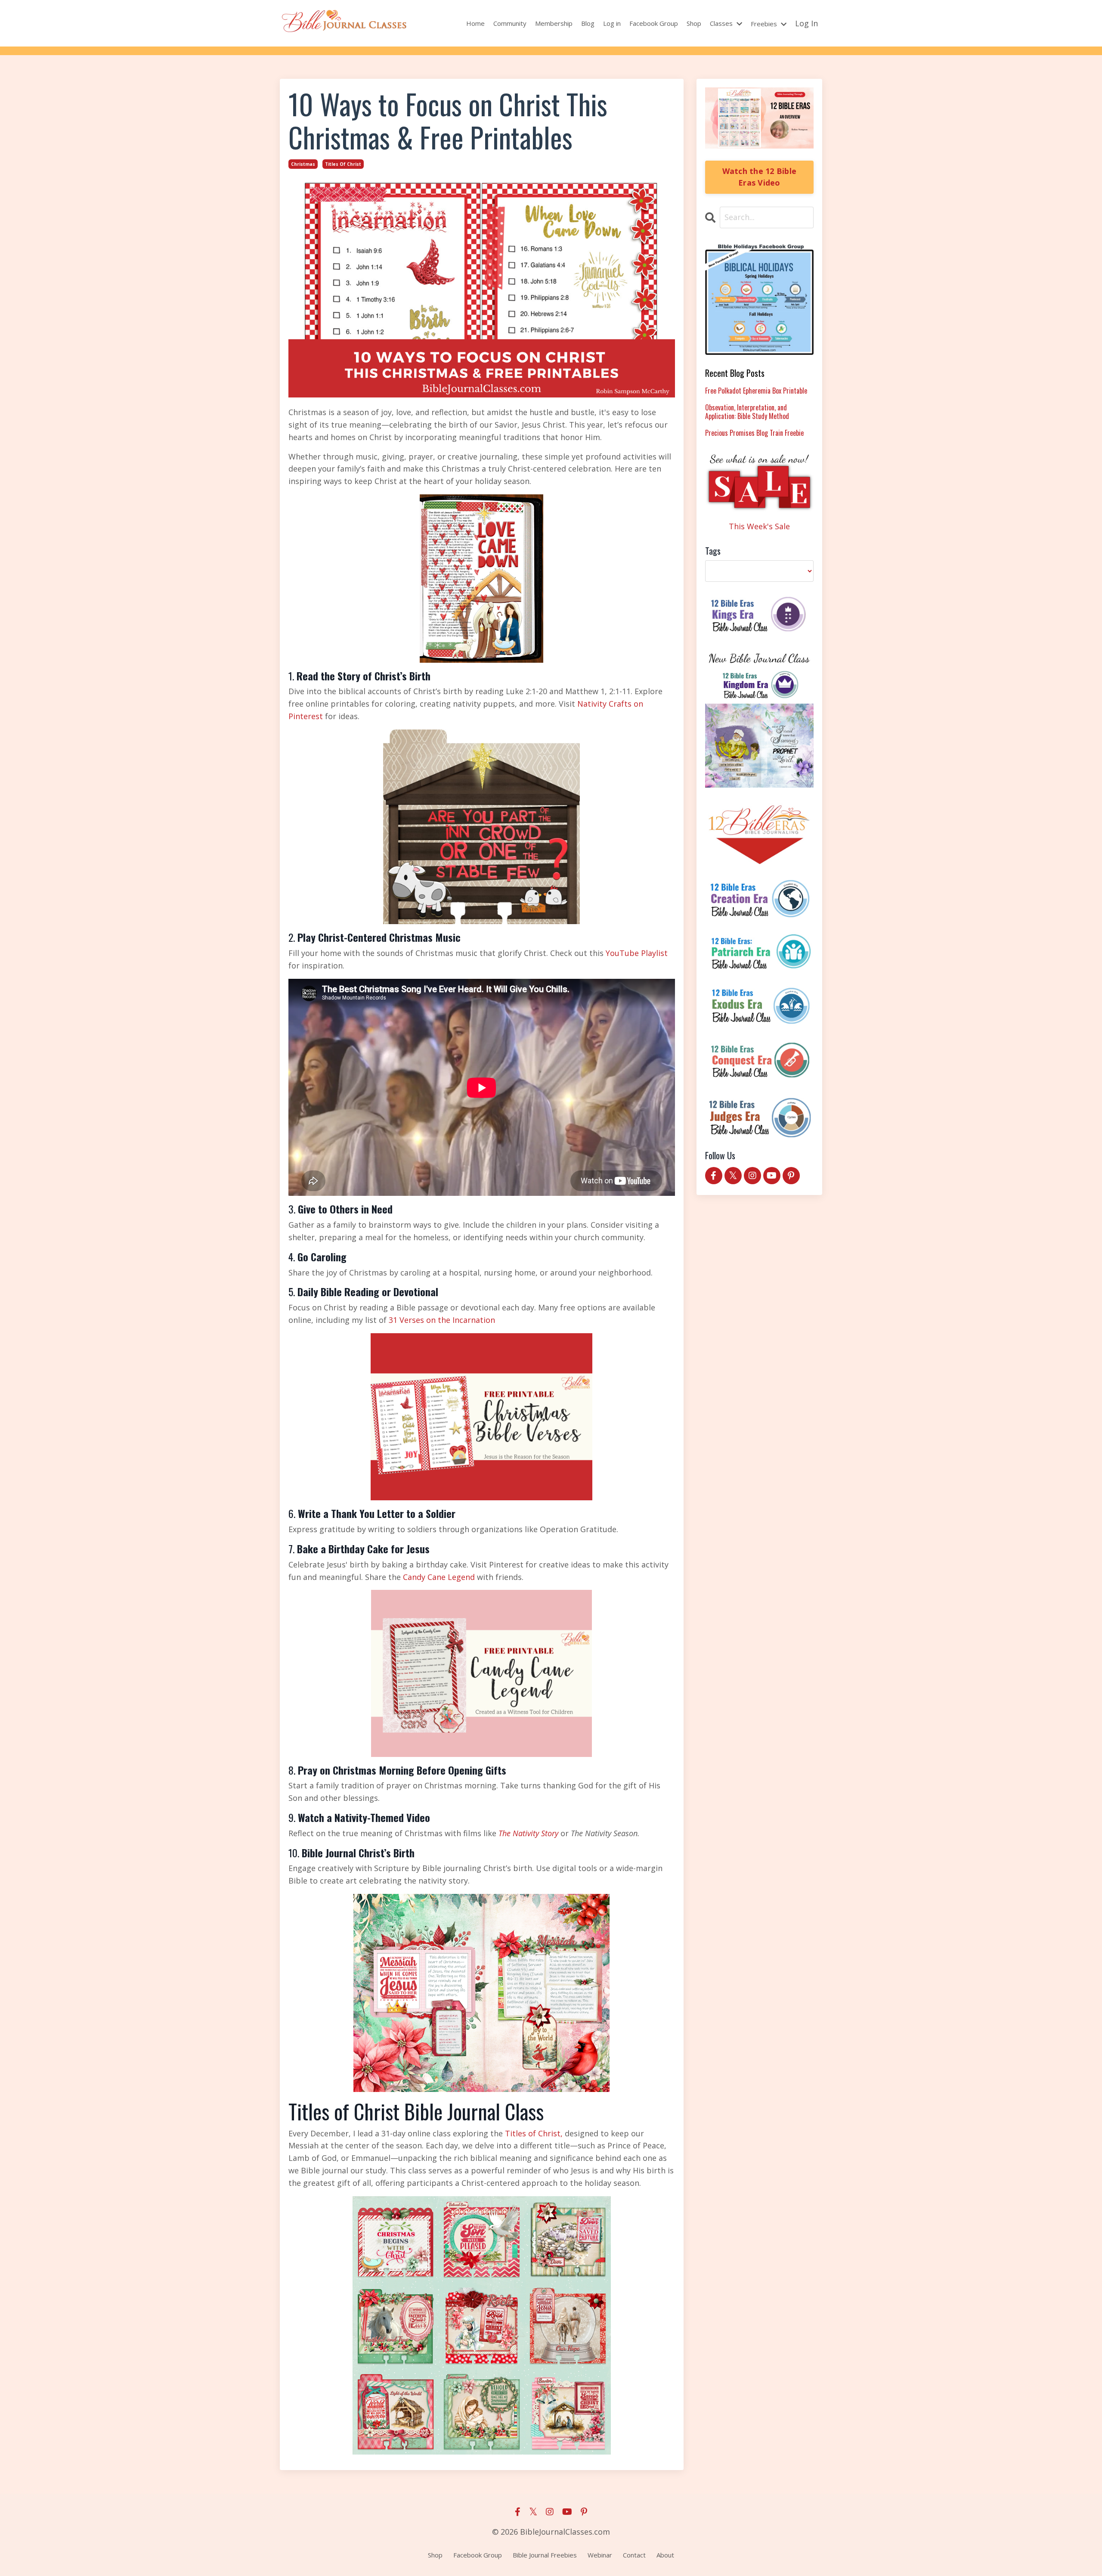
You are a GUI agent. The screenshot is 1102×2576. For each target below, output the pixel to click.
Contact (634, 2555)
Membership (554, 23)
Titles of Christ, (533, 2133)
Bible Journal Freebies (545, 2555)
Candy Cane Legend (440, 1577)
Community (510, 23)
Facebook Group (654, 23)
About (665, 2555)
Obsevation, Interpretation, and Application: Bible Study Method (747, 412)
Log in (612, 23)
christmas (303, 164)
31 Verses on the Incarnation (442, 1320)
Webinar (600, 2555)
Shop (694, 23)
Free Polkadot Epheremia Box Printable (756, 391)
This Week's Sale (759, 526)
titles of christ (343, 164)
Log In (806, 23)
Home (475, 23)
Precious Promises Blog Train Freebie (754, 433)
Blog (588, 23)
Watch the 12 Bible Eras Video (760, 177)
